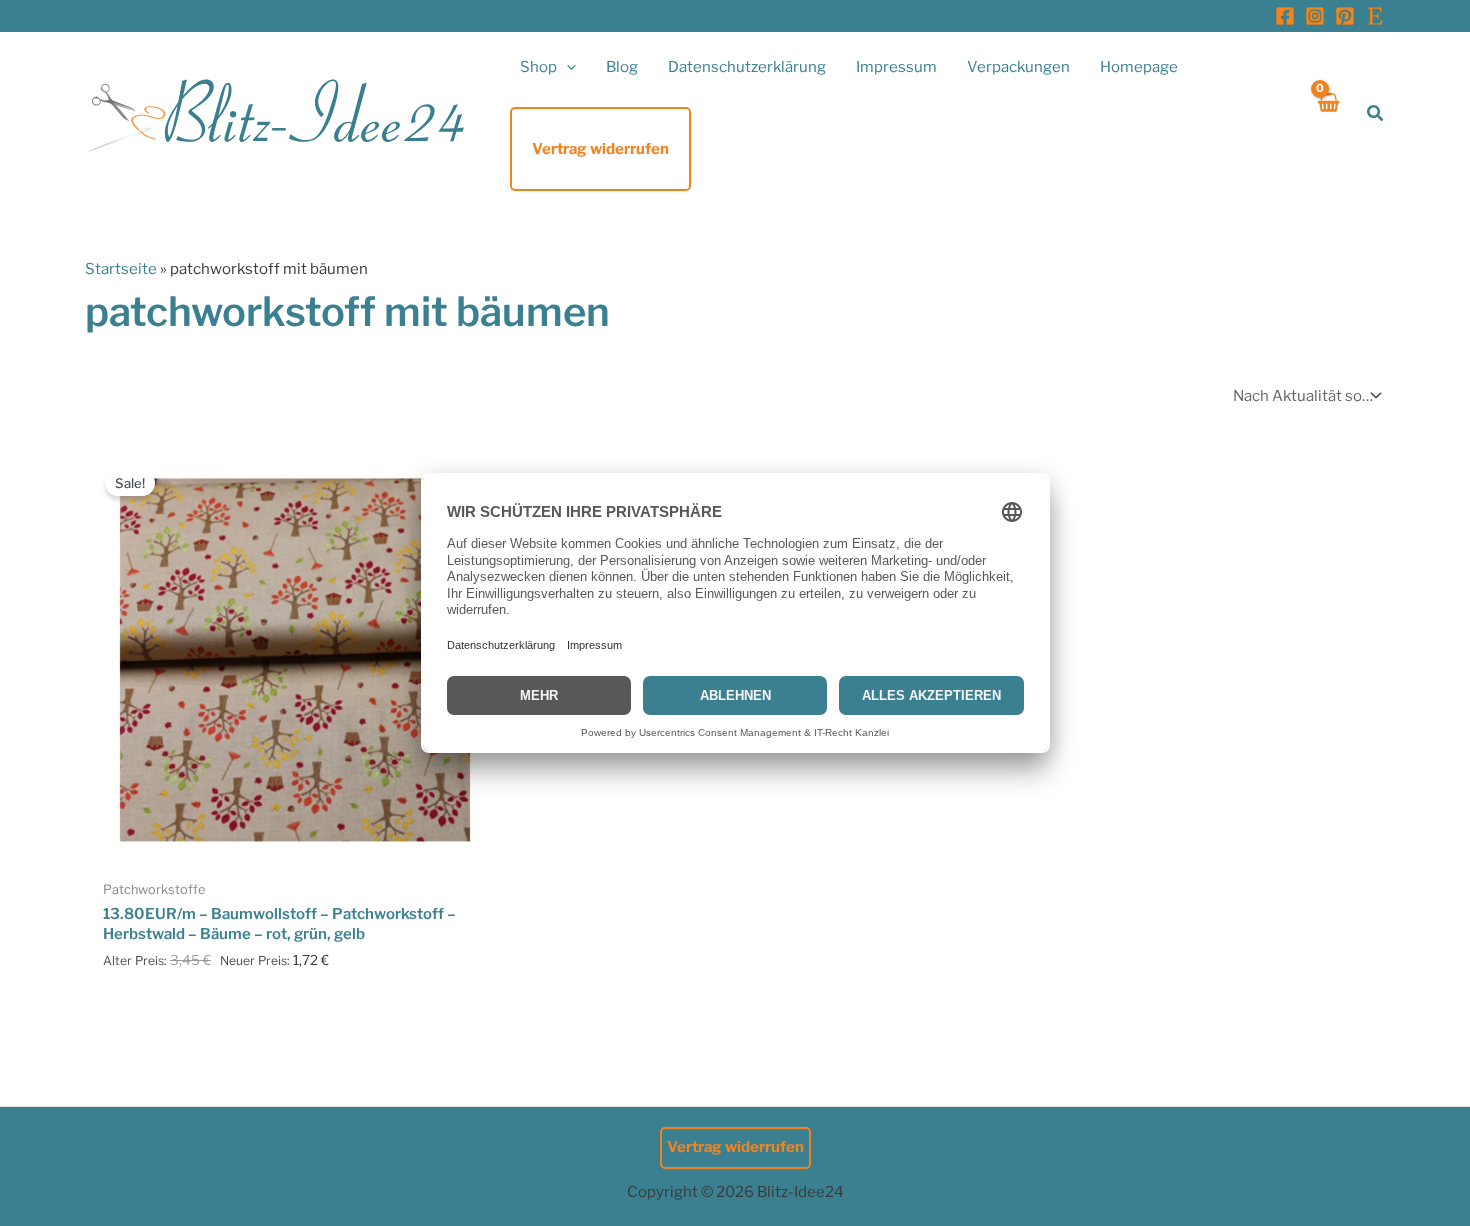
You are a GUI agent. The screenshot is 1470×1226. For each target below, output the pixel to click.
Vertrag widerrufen (735, 1147)
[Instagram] (1315, 16)
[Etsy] (1375, 16)
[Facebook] (1285, 16)
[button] (566, 67)
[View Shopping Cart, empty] (1327, 113)
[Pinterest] (1345, 16)
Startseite (121, 269)
